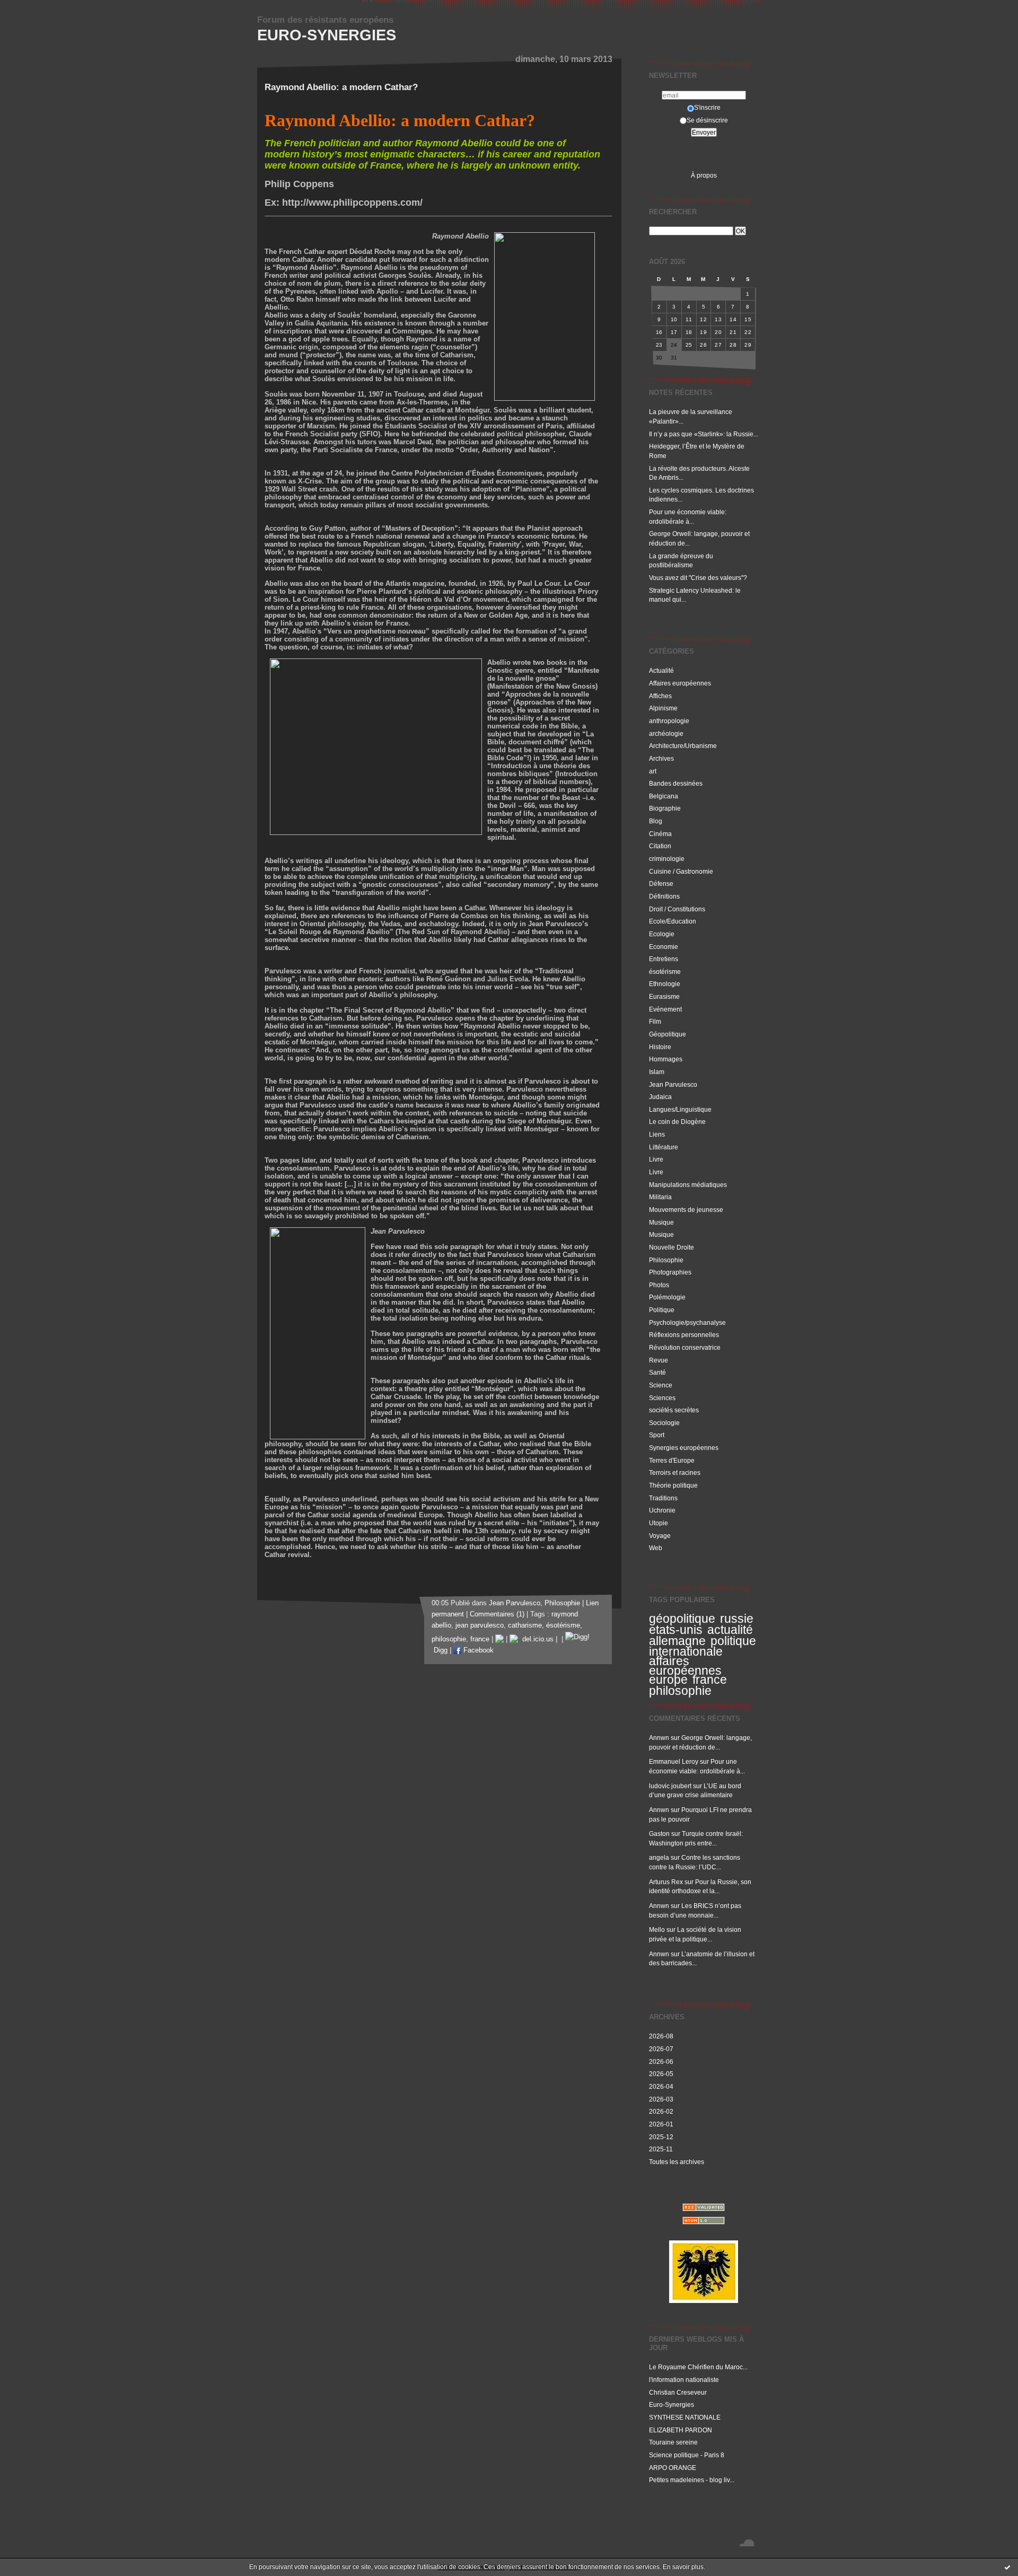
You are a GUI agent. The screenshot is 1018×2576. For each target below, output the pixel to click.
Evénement (665, 1009)
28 (733, 345)
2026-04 (661, 2086)
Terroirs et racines (675, 1472)
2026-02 (661, 2111)
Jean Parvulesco (673, 1084)
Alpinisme (663, 708)
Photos (659, 1285)
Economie (664, 947)
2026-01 (661, 2124)
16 (659, 332)
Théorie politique (673, 1485)
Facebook (477, 1650)
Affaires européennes (680, 683)
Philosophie (666, 1260)
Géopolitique (668, 1034)
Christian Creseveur (678, 2392)
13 (718, 319)
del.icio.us (536, 1639)
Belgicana (664, 796)
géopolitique (682, 1619)
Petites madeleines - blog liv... (692, 2480)
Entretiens (664, 959)
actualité (730, 1630)
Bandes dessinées (676, 783)
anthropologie (669, 721)
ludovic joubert (670, 1786)
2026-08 (661, 2036)
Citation (660, 846)
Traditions (663, 1498)
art (653, 771)
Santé (657, 1372)
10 (674, 319)
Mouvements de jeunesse (686, 1210)
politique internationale (703, 1646)
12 (703, 319)
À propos (704, 175)
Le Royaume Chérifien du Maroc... (698, 2367)
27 (718, 345)
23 (659, 345)
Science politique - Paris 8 (687, 2455)
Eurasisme (664, 996)
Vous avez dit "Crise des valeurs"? (699, 578)
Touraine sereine (673, 2442)
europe (668, 1680)
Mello (657, 1929)
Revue (659, 1360)
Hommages (666, 1059)
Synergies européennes (684, 1448)
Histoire (660, 1047)
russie (737, 1619)
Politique (662, 1310)
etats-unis (676, 1630)
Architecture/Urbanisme (683, 746)
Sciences (662, 1398)
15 (748, 319)
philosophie (680, 1691)
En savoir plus (683, 2567)
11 (689, 319)
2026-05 (661, 2074)
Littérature (664, 1147)
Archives (661, 758)
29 (748, 345)
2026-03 (661, 2099)
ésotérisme (665, 972)
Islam (657, 1072)
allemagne (677, 1641)
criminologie (667, 859)
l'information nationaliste (684, 2380)
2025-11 (661, 2149)
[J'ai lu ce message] (1007, 2567)
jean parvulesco (480, 1625)
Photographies (670, 1272)
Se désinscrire (707, 120)
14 (733, 319)
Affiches (660, 696)
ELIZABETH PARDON (681, 2430)
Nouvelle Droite (672, 1247)
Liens (657, 1134)
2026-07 (661, 2049)
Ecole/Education (673, 921)
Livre (656, 1159)
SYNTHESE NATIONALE (685, 2417)
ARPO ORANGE (673, 2468)
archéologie (666, 733)
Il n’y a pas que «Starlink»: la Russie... (704, 434)
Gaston (659, 1834)
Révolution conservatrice (685, 1347)
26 (703, 345)
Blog (656, 821)
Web (656, 1548)
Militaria (660, 1197)
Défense (661, 883)
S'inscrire (707, 107)
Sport (657, 1435)
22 (748, 332)
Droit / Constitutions (677, 909)
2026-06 (661, 2061)
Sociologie (664, 1423)
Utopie (659, 1523)
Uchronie (662, 1510)
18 (689, 332)
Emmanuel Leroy (674, 1761)
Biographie (665, 808)
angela (659, 1857)
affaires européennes (685, 1666)
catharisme (525, 1625)
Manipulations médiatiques (688, 1185)
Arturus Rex (666, 1882)
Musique (661, 1222)
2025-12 (661, 2137)
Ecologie (662, 934)
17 (674, 332)
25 (689, 345)
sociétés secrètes (674, 1410)
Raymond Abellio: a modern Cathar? (341, 87)
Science (661, 1385)
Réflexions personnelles (684, 1335)
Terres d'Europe (672, 1460)
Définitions (664, 896)
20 (718, 332)
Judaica (660, 1097)
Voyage (660, 1536)
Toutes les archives (677, 2162)
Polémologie (667, 1297)
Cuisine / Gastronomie (681, 871)
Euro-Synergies (327, 35)
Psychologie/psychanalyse (687, 1322)
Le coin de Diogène (677, 1122)
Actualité (661, 670)
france (710, 1680)
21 (733, 332)
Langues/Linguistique (680, 1109)
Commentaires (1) (497, 1614)
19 (703, 332)
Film (655, 1021)
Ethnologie (665, 984)
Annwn (659, 1738)
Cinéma (660, 834)
